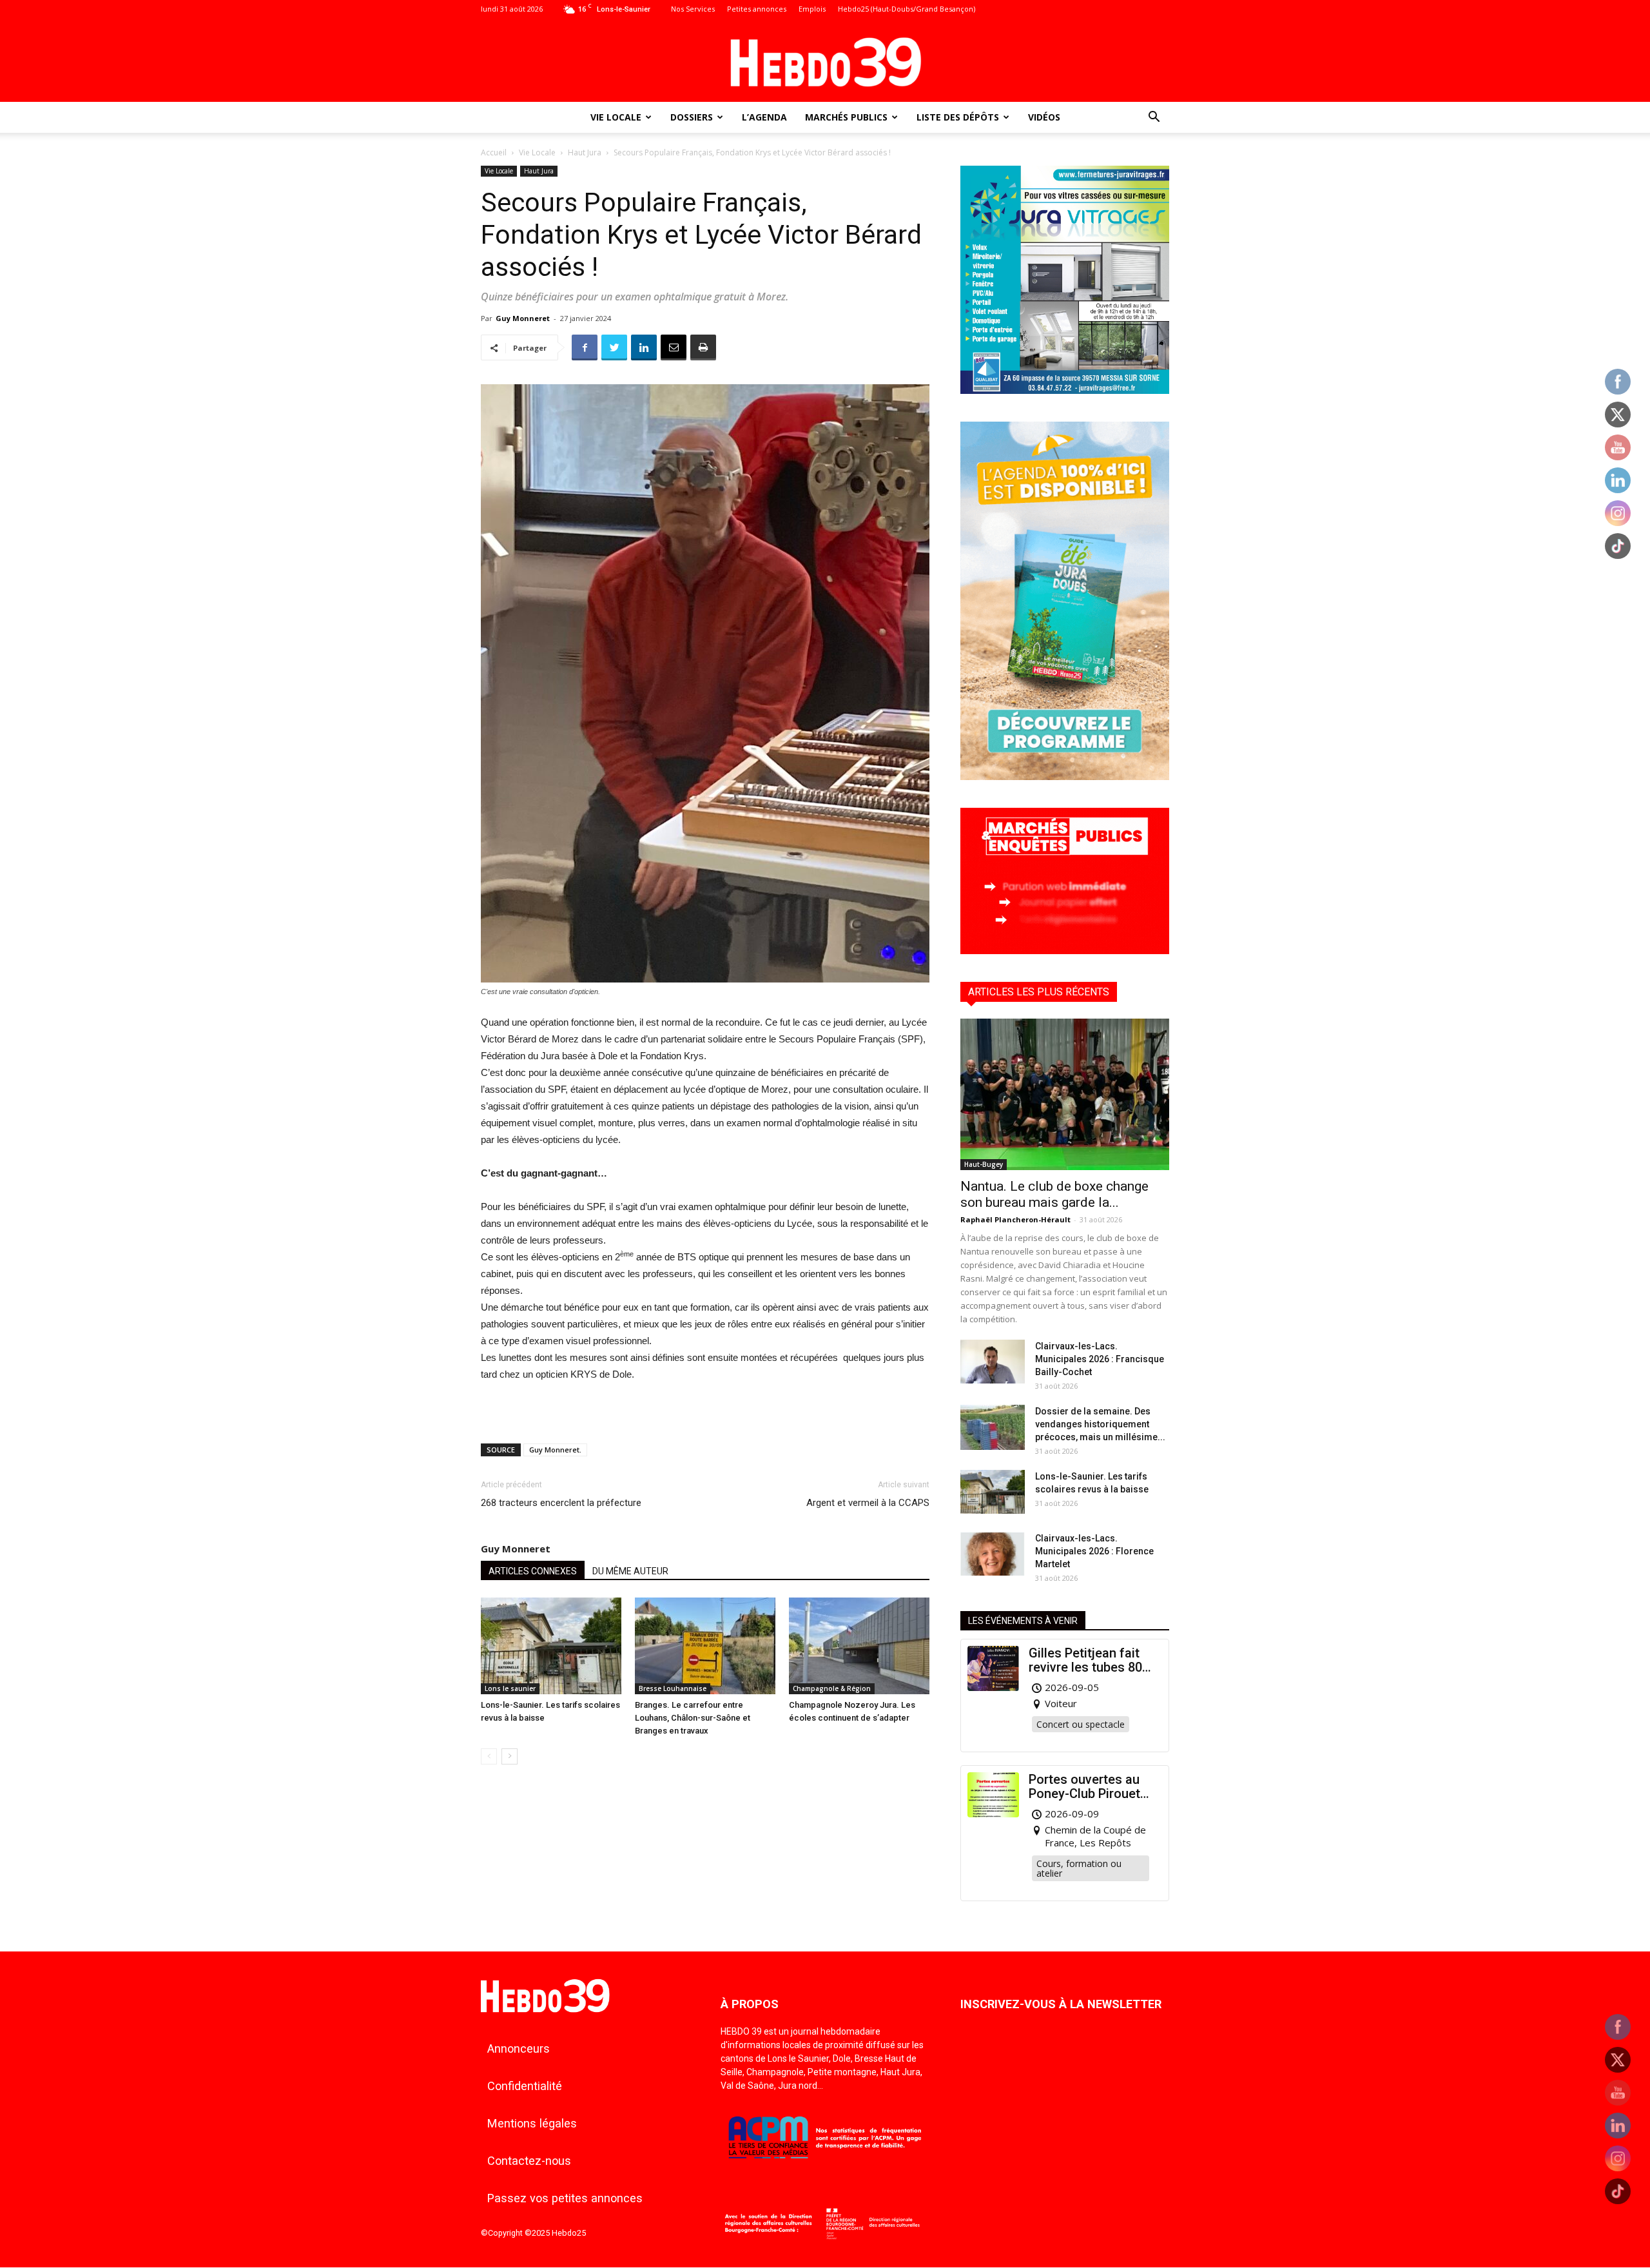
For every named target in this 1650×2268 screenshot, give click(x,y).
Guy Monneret (523, 318)
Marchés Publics (846, 117)
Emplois (812, 9)
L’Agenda (764, 117)
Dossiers (692, 117)
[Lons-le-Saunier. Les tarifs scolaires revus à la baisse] (551, 1646)
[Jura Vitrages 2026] (1065, 390)
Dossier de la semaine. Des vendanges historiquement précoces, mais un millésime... (1100, 1424)
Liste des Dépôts (958, 117)
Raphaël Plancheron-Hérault (1015, 1219)
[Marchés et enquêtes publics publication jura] (1065, 951)
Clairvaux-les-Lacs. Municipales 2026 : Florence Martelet (1094, 1551)
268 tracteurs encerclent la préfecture (561, 1503)
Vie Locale (616, 117)
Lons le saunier (510, 1688)
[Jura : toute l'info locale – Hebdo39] (825, 61)
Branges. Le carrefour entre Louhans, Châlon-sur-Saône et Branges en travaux (693, 1718)
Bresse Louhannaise (673, 1688)
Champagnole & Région (832, 1688)
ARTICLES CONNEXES (533, 1571)
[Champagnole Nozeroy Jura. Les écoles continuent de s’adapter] (859, 1646)
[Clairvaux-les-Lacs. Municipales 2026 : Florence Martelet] (993, 1554)
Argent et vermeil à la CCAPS (868, 1503)
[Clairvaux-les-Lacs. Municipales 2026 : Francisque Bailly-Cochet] (993, 1362)
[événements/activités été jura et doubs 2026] (1065, 777)
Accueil (494, 152)
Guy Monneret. (555, 1450)
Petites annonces (757, 9)
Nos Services (693, 9)
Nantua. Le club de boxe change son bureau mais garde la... (1054, 1194)
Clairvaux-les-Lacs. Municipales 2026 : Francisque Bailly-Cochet (1100, 1359)
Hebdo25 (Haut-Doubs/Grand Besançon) (907, 9)
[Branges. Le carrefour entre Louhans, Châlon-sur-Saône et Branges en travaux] (705, 1646)
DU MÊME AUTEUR (630, 1571)
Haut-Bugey (984, 1164)
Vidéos (1044, 117)
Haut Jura (585, 152)
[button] (1154, 118)
